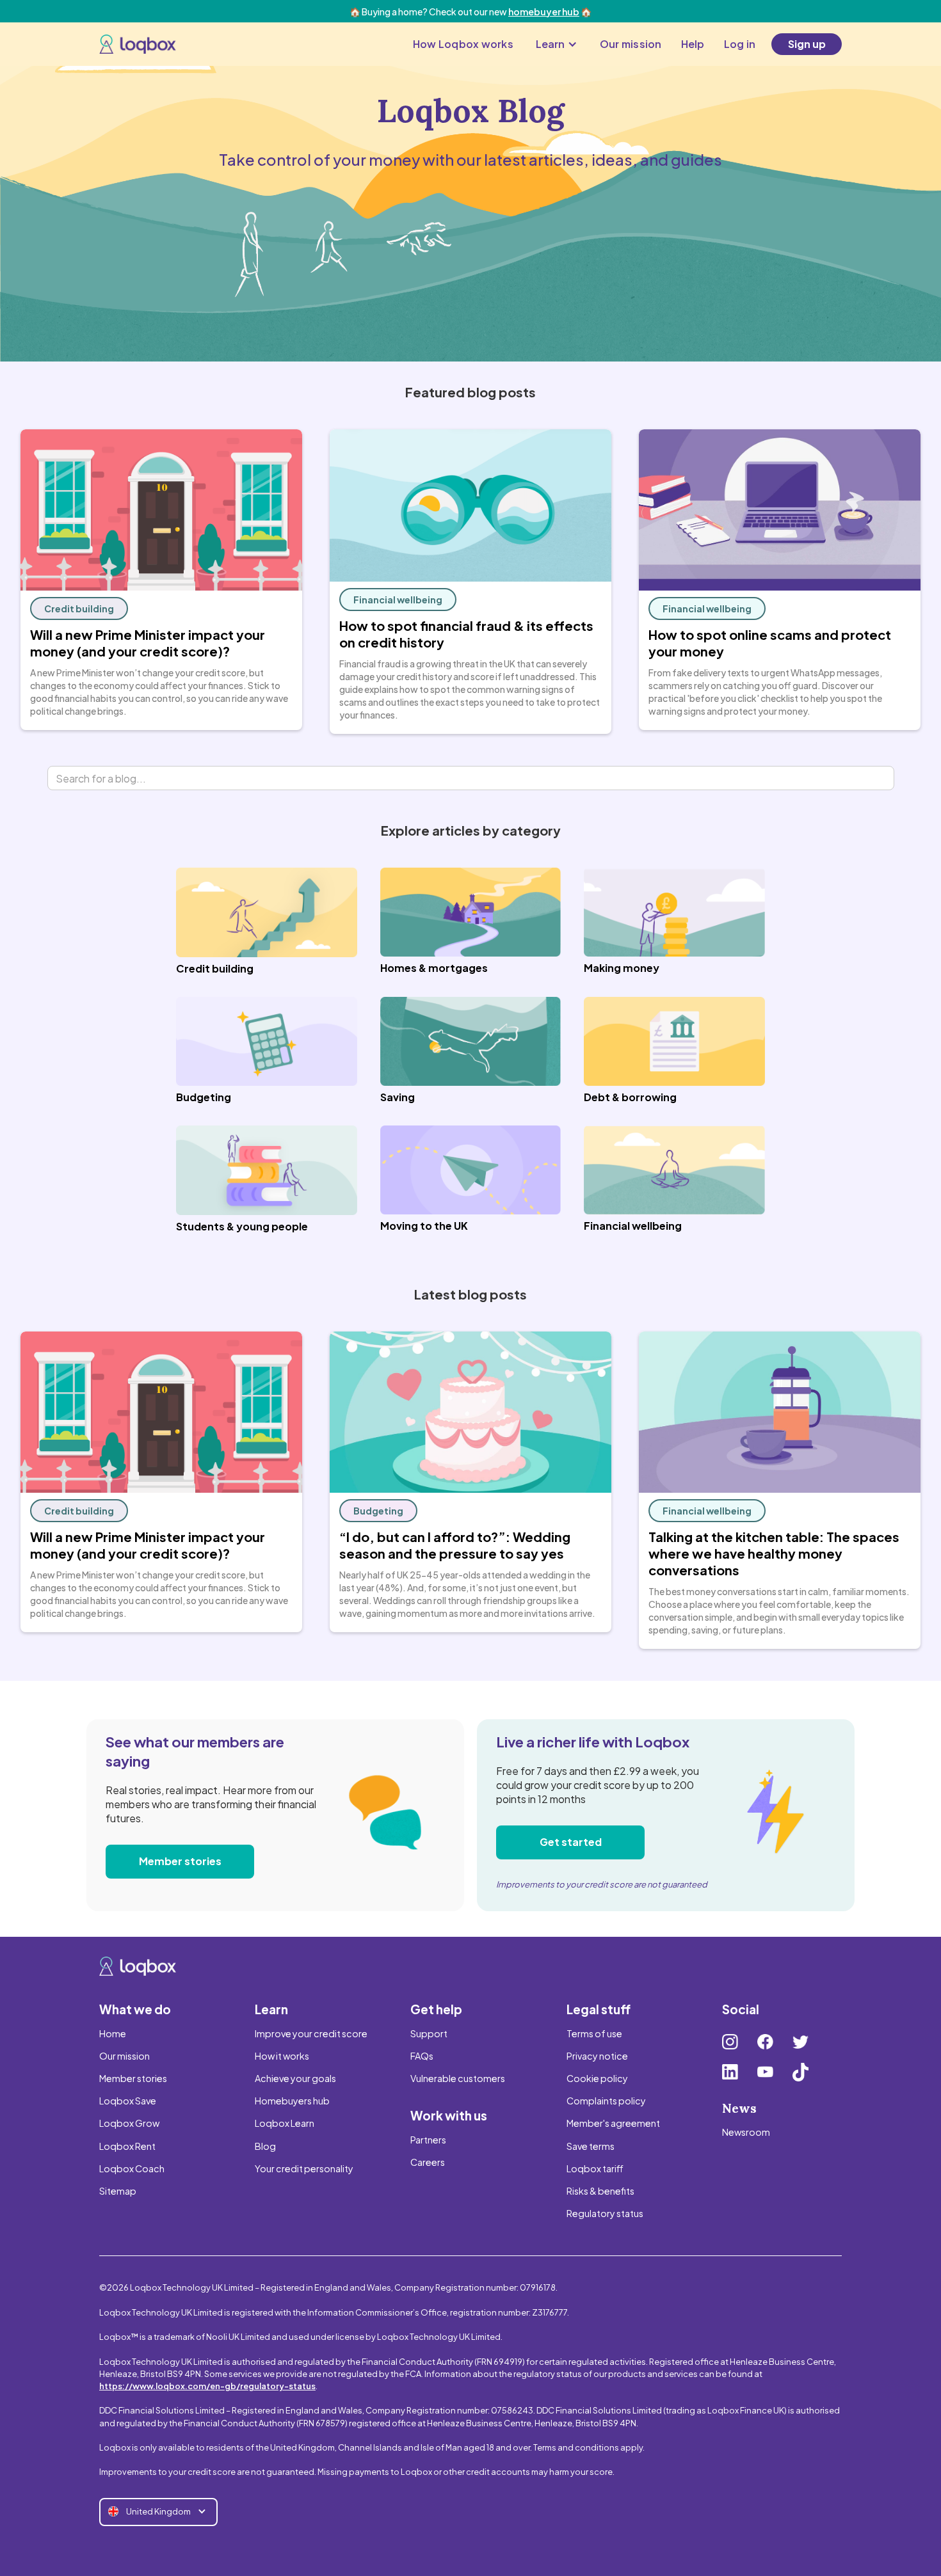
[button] (557, 44)
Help (693, 44)
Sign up (807, 44)
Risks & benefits (600, 2191)
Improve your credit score (311, 2033)
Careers (428, 2162)
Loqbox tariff (595, 2168)
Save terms (591, 2146)
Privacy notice (597, 2056)
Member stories (180, 1861)
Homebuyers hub (292, 2101)
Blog (265, 2146)
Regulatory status (605, 2213)
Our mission (631, 44)
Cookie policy (597, 2078)
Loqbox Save (128, 2101)
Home (113, 2033)
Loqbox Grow (129, 2123)
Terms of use (594, 2033)
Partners (428, 2140)
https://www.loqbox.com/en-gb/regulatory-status (207, 2386)
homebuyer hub (544, 12)
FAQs (422, 2056)
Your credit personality (304, 2168)
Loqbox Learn (285, 2123)
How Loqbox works (463, 44)
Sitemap (118, 2191)
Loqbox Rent (127, 2146)
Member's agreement (613, 2123)
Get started (571, 1842)
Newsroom (746, 2132)
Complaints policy (606, 2101)
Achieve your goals (295, 2078)
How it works (282, 2056)
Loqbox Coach (132, 2168)
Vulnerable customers (458, 2078)
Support (429, 2033)
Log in (740, 44)
